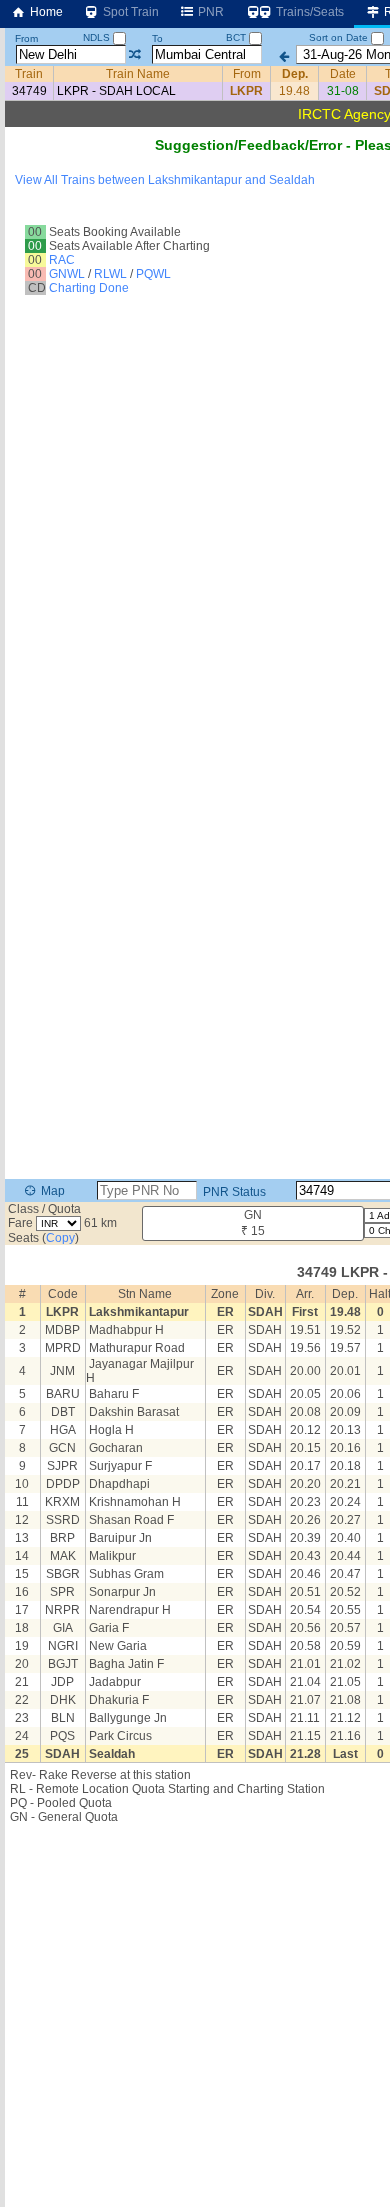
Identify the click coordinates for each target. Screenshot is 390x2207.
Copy (60, 1238)
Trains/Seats (308, 12)
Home (45, 12)
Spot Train (129, 12)
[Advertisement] (195, 224)
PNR (209, 12)
